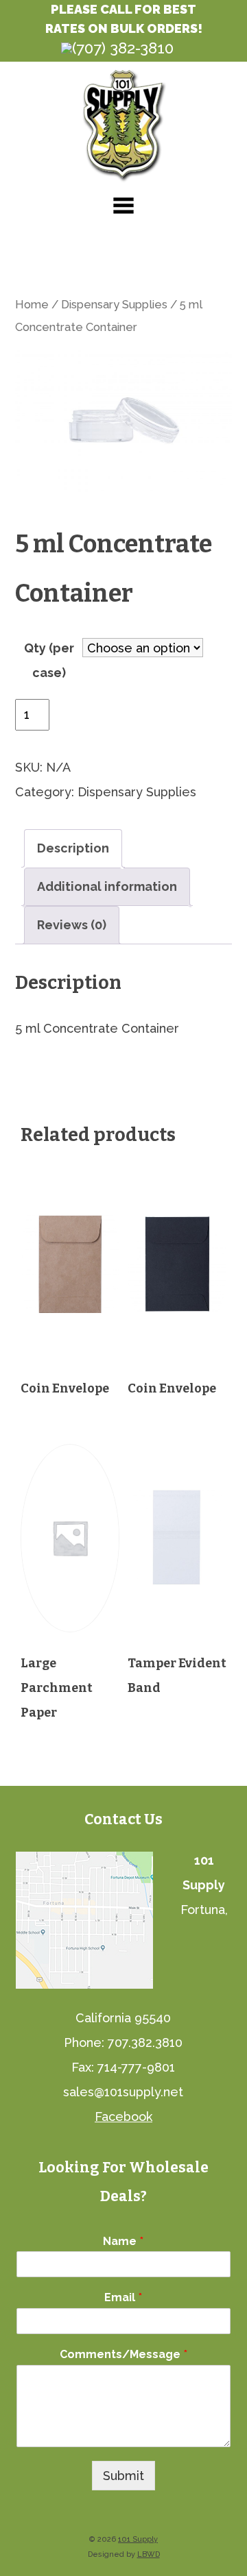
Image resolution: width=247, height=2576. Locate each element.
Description (73, 848)
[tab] (73, 848)
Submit (123, 2476)
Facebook (123, 2117)
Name (123, 2241)
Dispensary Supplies (114, 304)
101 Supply (138, 2539)
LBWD (149, 2554)
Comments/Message (123, 2354)
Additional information (107, 886)
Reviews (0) (72, 925)
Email (123, 2297)
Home (32, 304)
